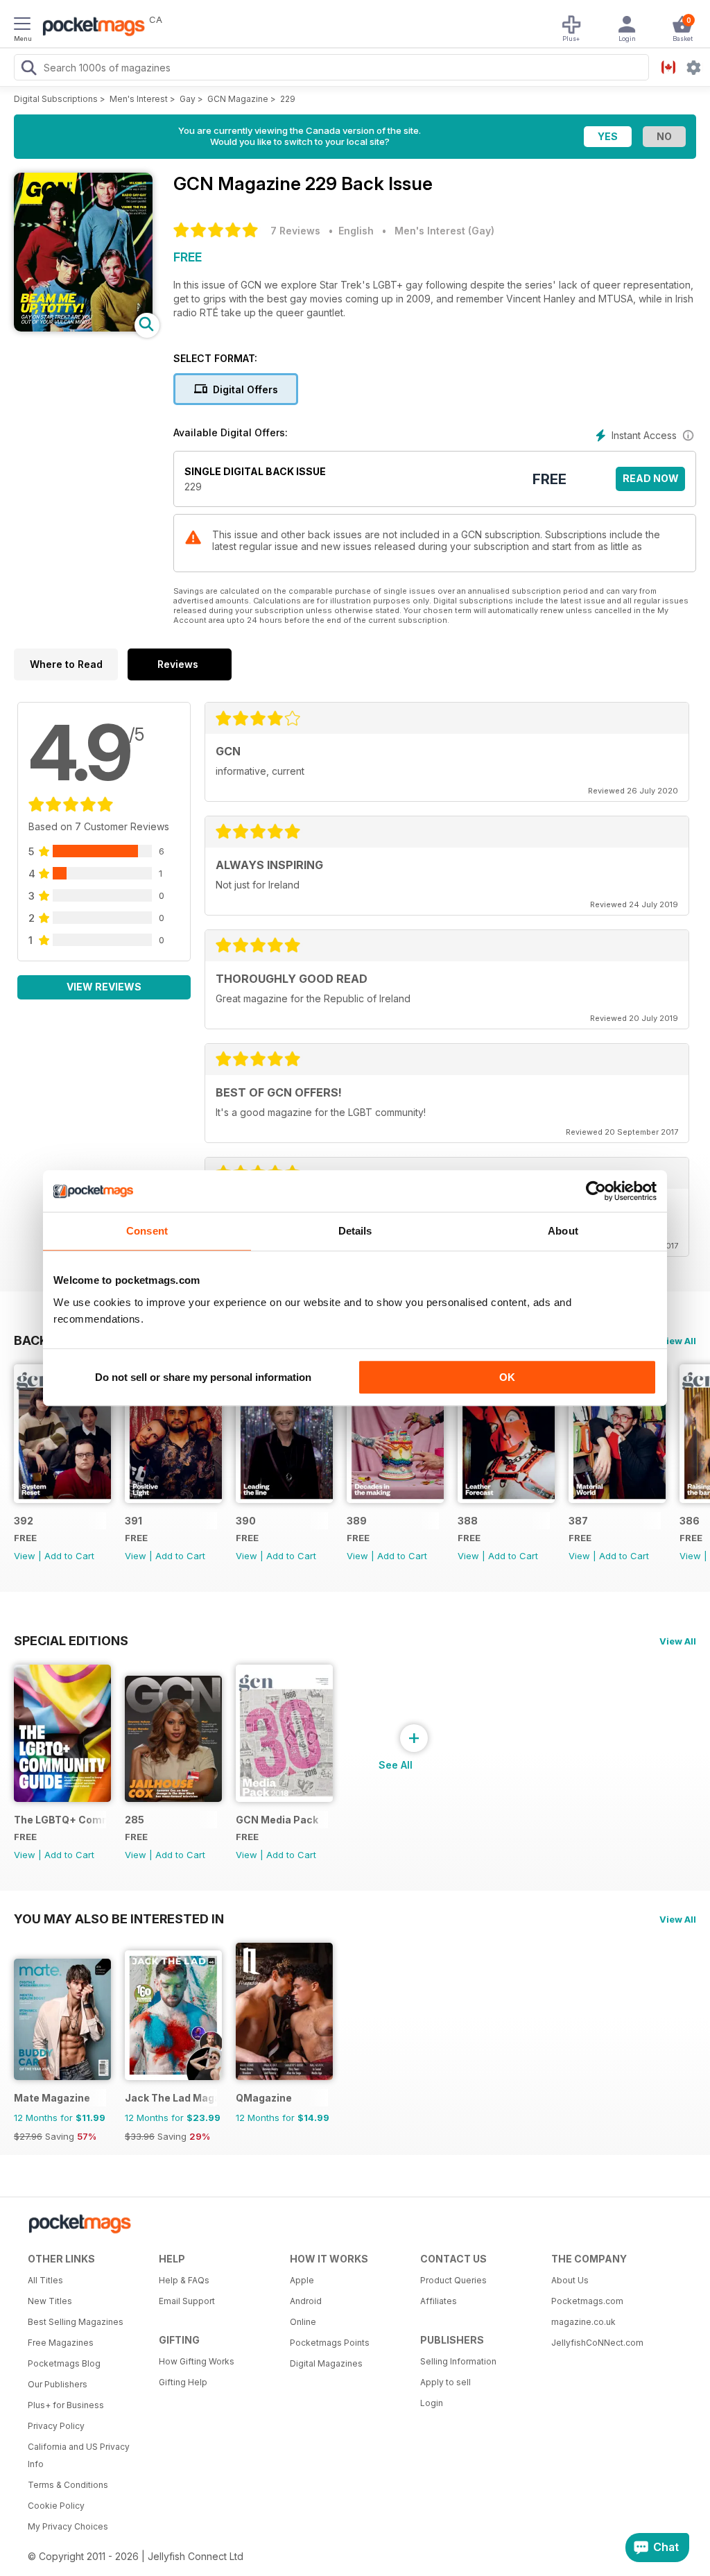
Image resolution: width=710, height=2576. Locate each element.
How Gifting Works (197, 2361)
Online (303, 2322)
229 (288, 99)
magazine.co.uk (583, 2322)
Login (432, 2403)
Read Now (651, 478)
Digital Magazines (326, 2363)
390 (246, 1521)
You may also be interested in (119, 1918)
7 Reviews (295, 231)
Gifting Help (183, 2382)
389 (357, 1521)
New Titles (50, 2301)
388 (468, 1521)
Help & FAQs (184, 2280)
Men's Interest (139, 99)
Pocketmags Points (330, 2343)
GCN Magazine (238, 99)
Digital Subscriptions (56, 99)
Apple (302, 2280)
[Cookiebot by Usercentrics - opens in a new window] (596, 1191)
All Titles (45, 2280)
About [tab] (563, 1231)
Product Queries (453, 2280)
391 (133, 1521)
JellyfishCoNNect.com (597, 2343)
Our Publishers (58, 2384)
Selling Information (458, 2361)
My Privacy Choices (68, 2526)
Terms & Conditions (68, 2485)
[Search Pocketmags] (28, 69)
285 (135, 1820)
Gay (188, 99)
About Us (570, 2280)
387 (578, 1521)
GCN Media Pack (277, 1820)
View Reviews (104, 987)
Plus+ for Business (66, 2405)
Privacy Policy (56, 2426)
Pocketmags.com (587, 2301)
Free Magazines (61, 2343)
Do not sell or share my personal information (203, 1377)
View (25, 1556)
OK (507, 1377)
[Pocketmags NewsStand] (90, 28)
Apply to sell (445, 2382)
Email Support (187, 2301)
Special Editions (71, 1640)
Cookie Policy (56, 2506)
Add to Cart (69, 1556)
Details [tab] (355, 1231)
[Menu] (22, 26)
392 (24, 1521)
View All (678, 1341)
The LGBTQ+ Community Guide (60, 1820)
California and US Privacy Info (79, 2455)
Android (306, 2301)
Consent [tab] (147, 1231)
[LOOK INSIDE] (83, 328)
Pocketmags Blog (64, 2363)
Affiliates (439, 2301)
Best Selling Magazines (76, 2322)
